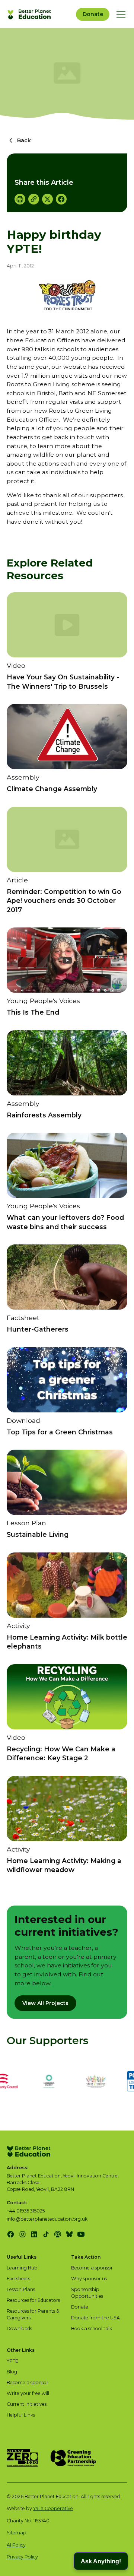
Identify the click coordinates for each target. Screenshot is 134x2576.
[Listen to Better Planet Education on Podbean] (58, 2234)
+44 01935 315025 (26, 2211)
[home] (30, 14)
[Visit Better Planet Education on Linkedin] (34, 2234)
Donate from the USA (95, 2318)
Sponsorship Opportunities (87, 2293)
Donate (93, 14)
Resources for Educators (33, 2300)
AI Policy (16, 2545)
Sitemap (17, 2533)
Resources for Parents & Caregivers (33, 2314)
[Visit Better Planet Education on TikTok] (46, 2234)
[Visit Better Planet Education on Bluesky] (69, 2234)
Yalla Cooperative (53, 2508)
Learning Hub (22, 2268)
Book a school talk (92, 2328)
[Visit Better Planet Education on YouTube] (81, 2234)
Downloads (19, 2328)
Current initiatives (27, 2404)
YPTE (12, 2361)
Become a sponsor (92, 2268)
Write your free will (28, 2393)
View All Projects (45, 2003)
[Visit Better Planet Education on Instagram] (23, 2234)
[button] (120, 14)
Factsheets (18, 2279)
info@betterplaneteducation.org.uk (47, 2219)
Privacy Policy (22, 2557)
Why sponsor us (89, 2279)
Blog (12, 2372)
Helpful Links (21, 2415)
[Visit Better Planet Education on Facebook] (11, 2234)
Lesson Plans (21, 2289)
